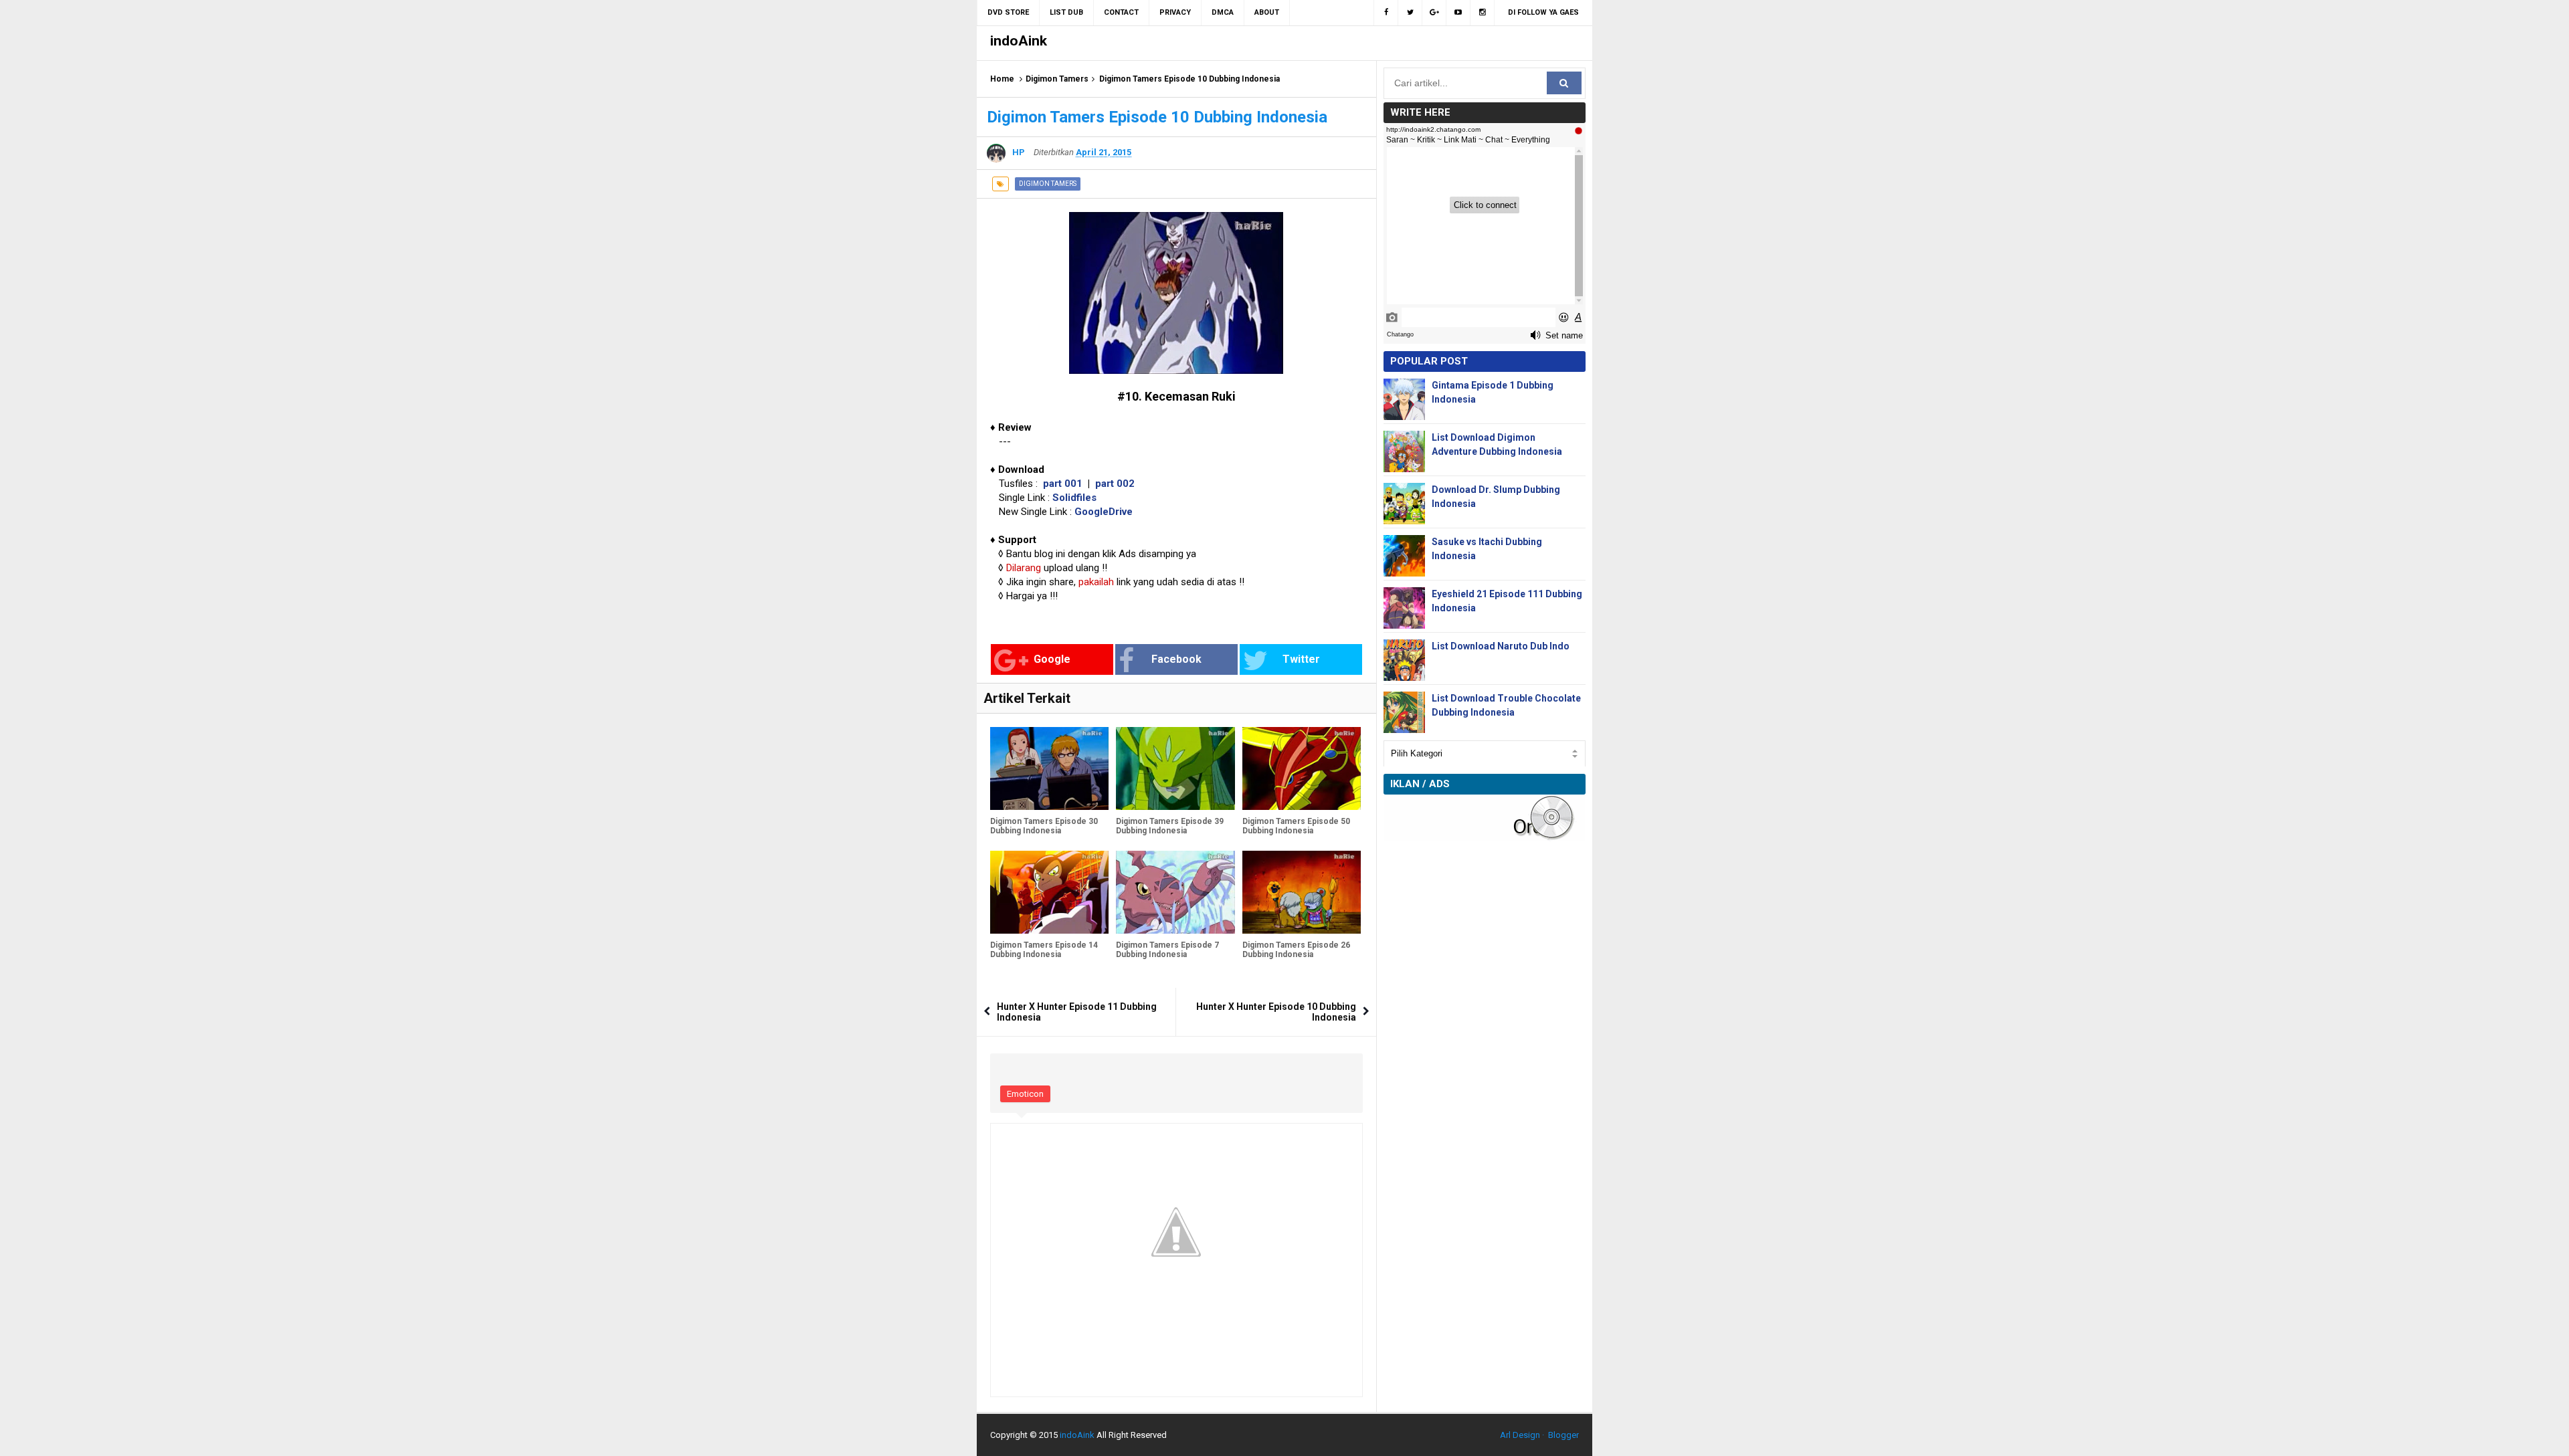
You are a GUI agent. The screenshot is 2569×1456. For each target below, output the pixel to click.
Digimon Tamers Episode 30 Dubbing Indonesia (1044, 826)
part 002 (1115, 484)
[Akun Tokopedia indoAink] (1483, 13)
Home (1002, 79)
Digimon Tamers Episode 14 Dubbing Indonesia (1044, 950)
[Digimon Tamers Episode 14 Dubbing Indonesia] (1049, 892)
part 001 (1063, 484)
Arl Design (1520, 1435)
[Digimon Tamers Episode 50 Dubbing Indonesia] (1302, 768)
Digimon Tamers (1057, 79)
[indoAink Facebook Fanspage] (1386, 13)
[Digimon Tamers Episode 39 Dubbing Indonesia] (1175, 768)
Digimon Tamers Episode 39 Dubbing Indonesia (1170, 826)
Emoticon (1025, 1094)
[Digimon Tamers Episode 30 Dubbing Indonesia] (1049, 768)
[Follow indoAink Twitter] (1410, 13)
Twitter (1301, 659)
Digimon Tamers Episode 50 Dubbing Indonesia (1296, 826)
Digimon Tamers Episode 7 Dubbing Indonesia (1167, 950)
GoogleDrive (1104, 512)
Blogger (1563, 1435)
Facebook (1176, 659)
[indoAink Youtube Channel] (1458, 13)
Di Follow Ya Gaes (1543, 12)
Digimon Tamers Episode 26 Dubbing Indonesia (1296, 950)
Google (1052, 659)
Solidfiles (1074, 498)
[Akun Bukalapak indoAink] (1434, 13)
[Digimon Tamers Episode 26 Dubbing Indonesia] (1302, 892)
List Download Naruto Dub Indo (1501, 646)
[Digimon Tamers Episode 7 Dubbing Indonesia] (1175, 892)
